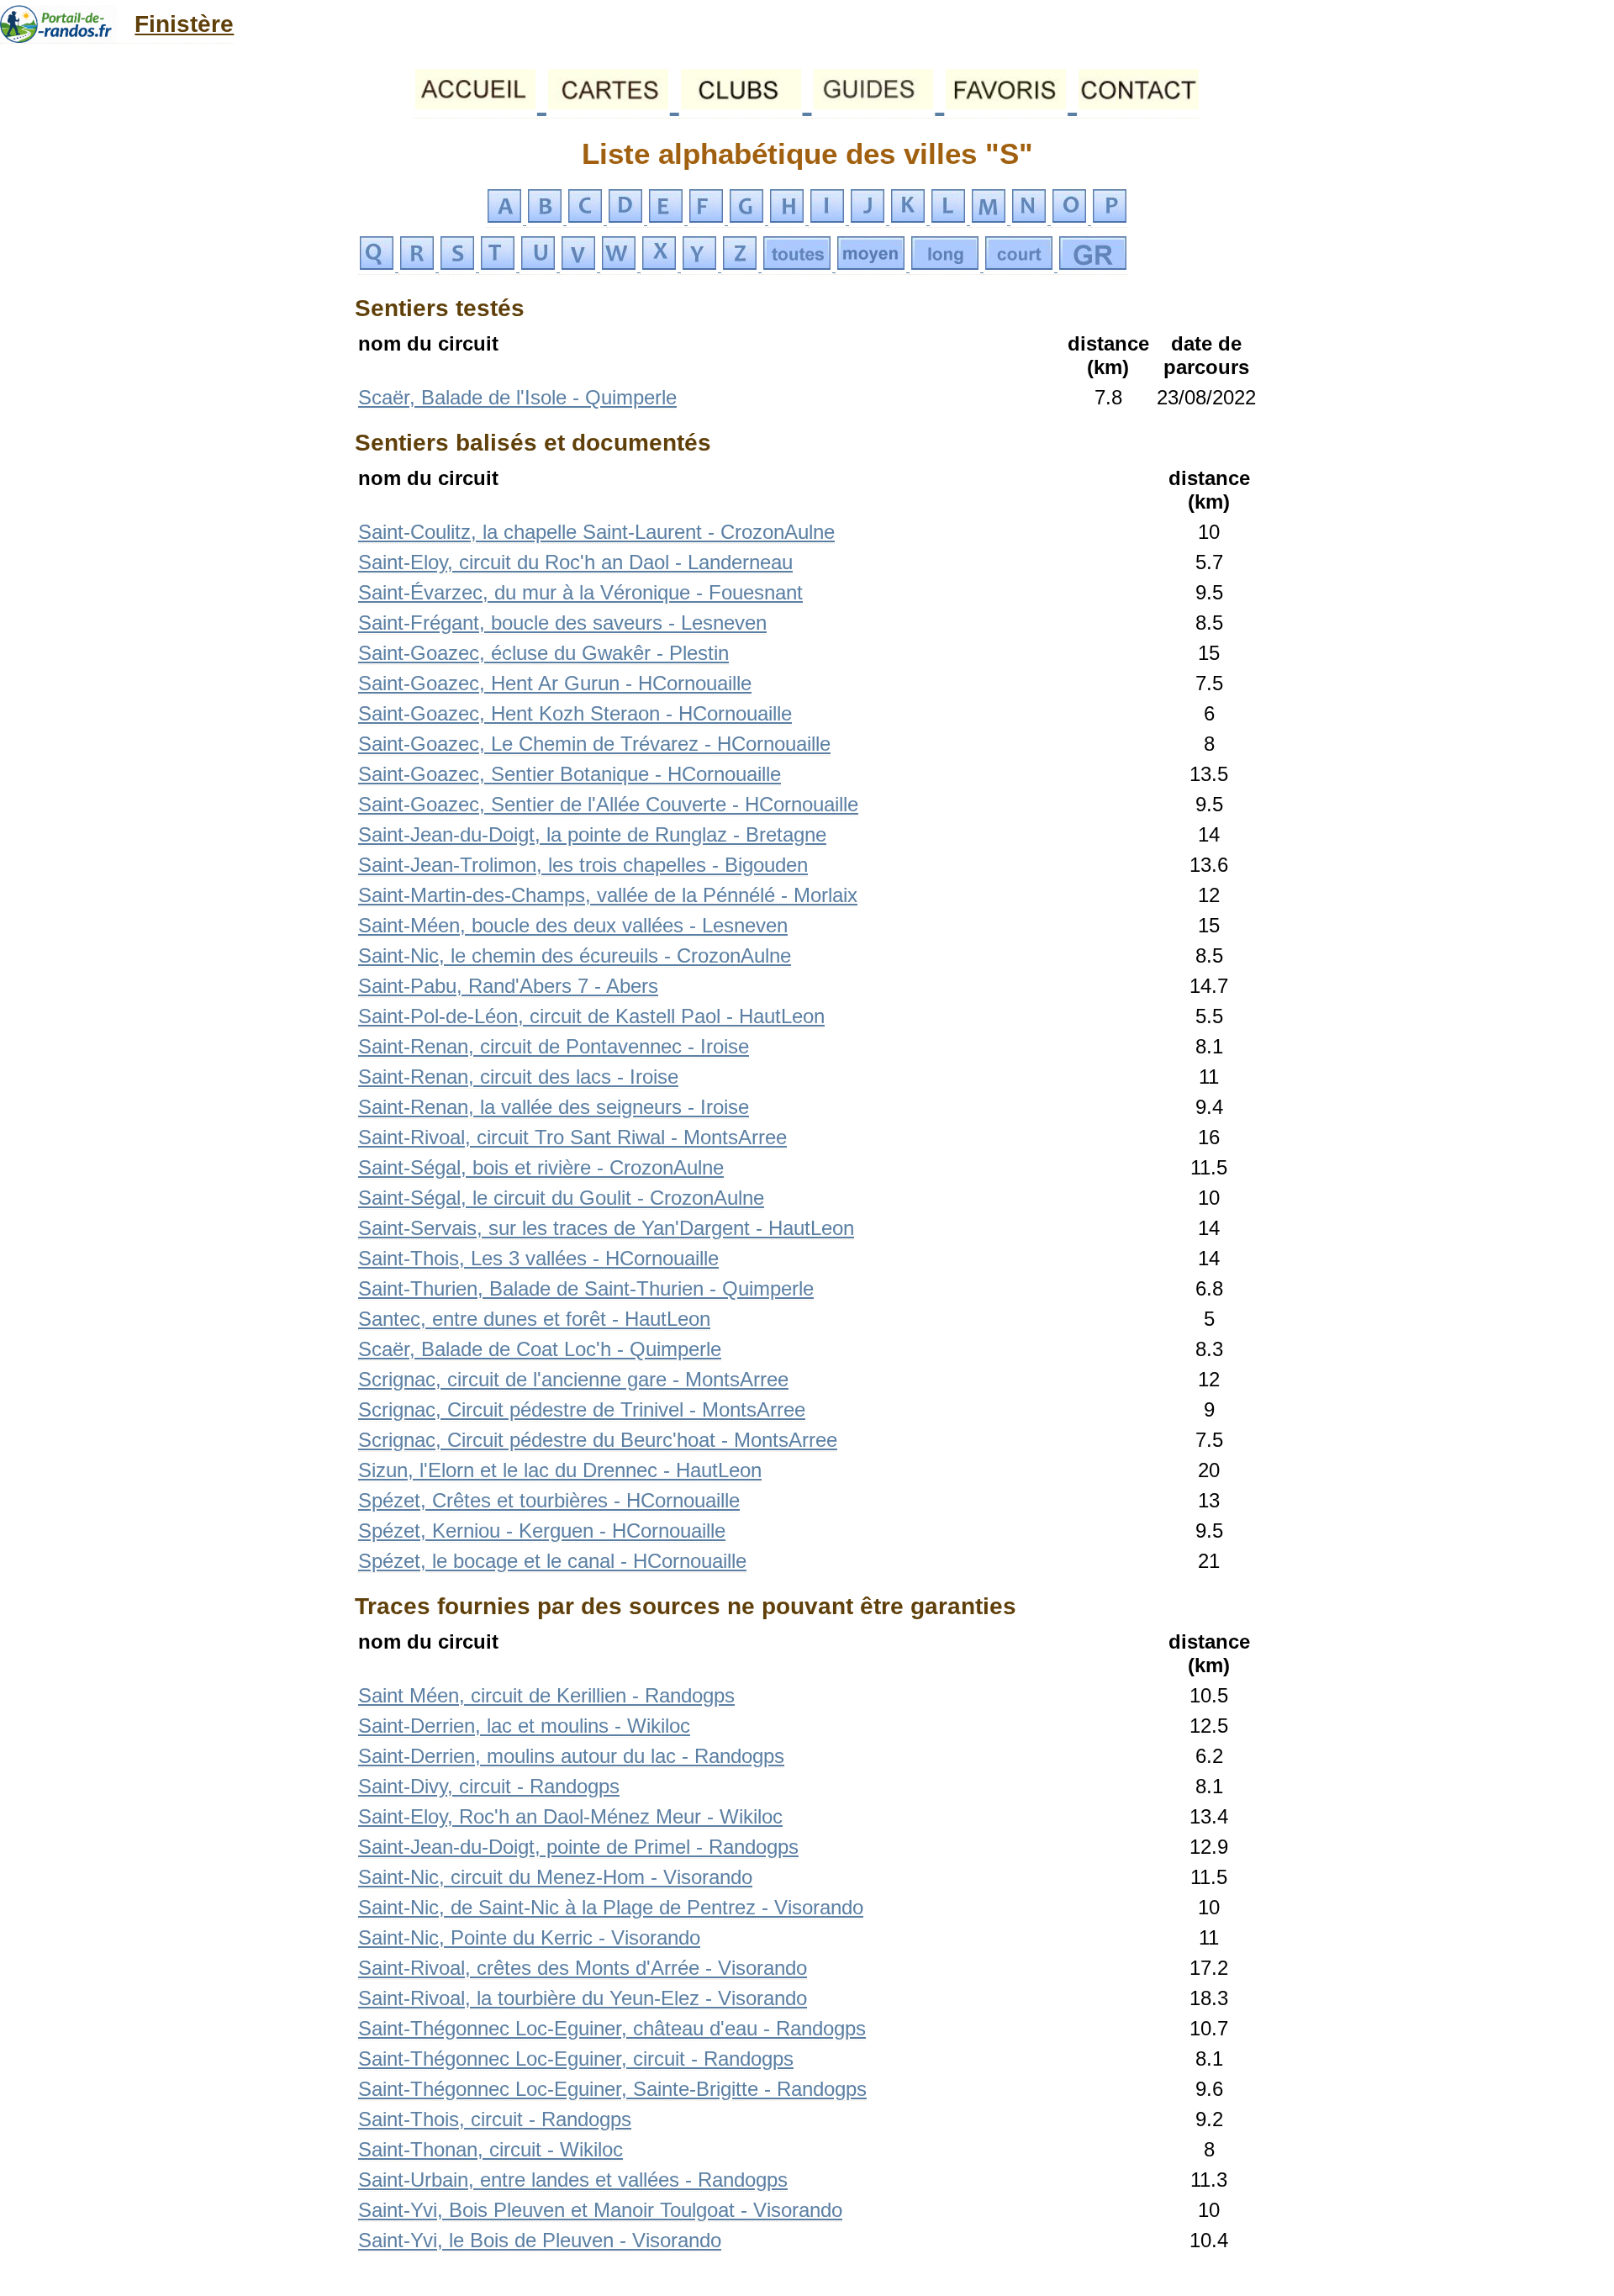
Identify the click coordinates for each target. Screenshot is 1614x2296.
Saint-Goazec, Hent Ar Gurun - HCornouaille (555, 683)
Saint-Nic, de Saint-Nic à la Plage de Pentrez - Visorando (611, 1907)
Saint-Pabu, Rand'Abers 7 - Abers (508, 986)
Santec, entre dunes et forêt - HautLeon (534, 1319)
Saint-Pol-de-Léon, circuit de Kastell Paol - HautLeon (591, 1016)
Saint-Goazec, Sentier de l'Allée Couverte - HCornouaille (608, 804)
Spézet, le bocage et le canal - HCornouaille (552, 1561)
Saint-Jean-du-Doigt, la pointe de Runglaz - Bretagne (592, 834)
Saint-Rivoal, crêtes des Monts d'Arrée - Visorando (583, 1968)
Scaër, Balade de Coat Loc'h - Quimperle (540, 1349)
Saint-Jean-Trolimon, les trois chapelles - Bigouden (583, 865)
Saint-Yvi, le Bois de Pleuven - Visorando (540, 2240)
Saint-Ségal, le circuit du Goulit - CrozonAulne (561, 1198)
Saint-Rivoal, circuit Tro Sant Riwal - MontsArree (572, 1137)
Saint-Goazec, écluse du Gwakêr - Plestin (543, 653)
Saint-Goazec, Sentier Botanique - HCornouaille (570, 774)
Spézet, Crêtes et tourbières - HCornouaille (549, 1500)
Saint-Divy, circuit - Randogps (489, 1786)
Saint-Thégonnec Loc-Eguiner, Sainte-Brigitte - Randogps (612, 2089)
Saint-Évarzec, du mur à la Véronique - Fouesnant (580, 592)
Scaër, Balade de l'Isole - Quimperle (517, 397)
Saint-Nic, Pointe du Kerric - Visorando (529, 1937)
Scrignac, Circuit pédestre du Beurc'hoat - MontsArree (598, 1440)
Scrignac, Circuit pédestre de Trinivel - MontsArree (582, 1409)
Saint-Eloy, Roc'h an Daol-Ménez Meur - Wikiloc (570, 1816)
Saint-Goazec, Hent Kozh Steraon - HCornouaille (575, 713)
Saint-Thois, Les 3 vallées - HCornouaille (538, 1258)
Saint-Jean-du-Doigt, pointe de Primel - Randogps (578, 1847)
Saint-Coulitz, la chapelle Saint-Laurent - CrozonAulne (596, 532)
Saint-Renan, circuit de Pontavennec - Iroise (554, 1046)
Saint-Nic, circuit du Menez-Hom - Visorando (555, 1877)
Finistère (184, 24)
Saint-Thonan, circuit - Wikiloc (491, 2149)
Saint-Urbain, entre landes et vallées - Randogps (573, 2180)
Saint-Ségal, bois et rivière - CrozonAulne (541, 1167)
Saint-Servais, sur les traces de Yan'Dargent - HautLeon (606, 1228)
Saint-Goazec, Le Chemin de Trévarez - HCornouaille (594, 744)
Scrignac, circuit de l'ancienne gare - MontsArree (573, 1379)
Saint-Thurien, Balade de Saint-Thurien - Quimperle (586, 1288)
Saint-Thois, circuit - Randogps (495, 2119)
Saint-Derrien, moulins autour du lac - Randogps (571, 1756)
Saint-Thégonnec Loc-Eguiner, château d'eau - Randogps (612, 2028)
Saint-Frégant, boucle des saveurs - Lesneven (562, 623)
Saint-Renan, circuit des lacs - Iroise (518, 1077)
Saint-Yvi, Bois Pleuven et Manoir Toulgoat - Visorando (600, 2210)
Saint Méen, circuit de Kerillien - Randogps (546, 1695)
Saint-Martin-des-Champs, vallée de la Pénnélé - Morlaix (608, 895)
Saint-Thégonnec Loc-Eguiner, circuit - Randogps (576, 2058)
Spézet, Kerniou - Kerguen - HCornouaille (542, 1531)
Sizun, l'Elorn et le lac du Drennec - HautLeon (560, 1470)
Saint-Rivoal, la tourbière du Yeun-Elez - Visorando (583, 1998)
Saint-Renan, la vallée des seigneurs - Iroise (554, 1107)
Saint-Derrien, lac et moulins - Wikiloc (524, 1726)
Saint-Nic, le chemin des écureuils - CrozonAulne (575, 955)
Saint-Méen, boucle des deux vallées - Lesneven (573, 925)
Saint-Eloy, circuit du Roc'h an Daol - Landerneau (575, 562)
